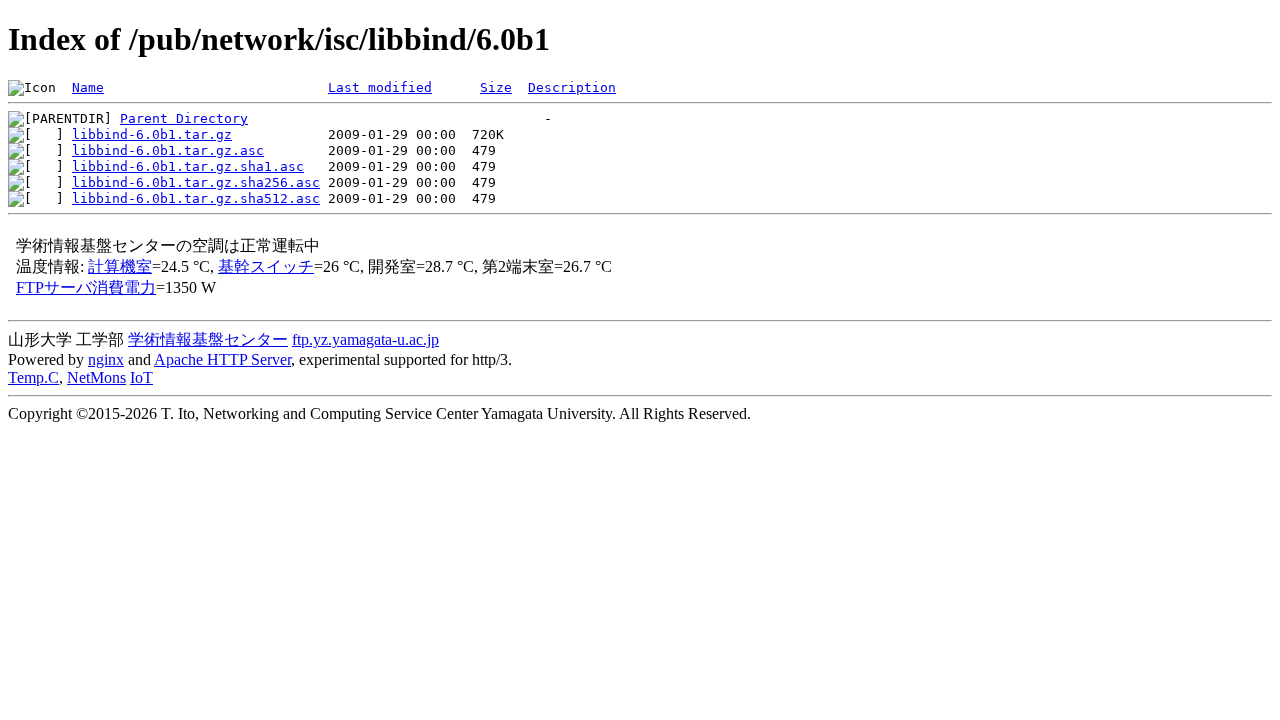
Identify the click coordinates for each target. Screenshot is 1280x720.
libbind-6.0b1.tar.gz (152, 134)
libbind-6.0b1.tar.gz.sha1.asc (188, 166)
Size (496, 87)
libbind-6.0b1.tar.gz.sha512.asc (196, 198)
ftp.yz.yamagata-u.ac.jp (365, 339)
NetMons (96, 377)
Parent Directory (184, 118)
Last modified (380, 87)
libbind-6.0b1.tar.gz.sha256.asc (196, 182)
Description (572, 87)
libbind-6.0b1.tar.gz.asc (168, 150)
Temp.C (33, 377)
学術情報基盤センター (208, 339)
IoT (141, 377)
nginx (106, 359)
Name (88, 87)
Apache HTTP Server (222, 359)
